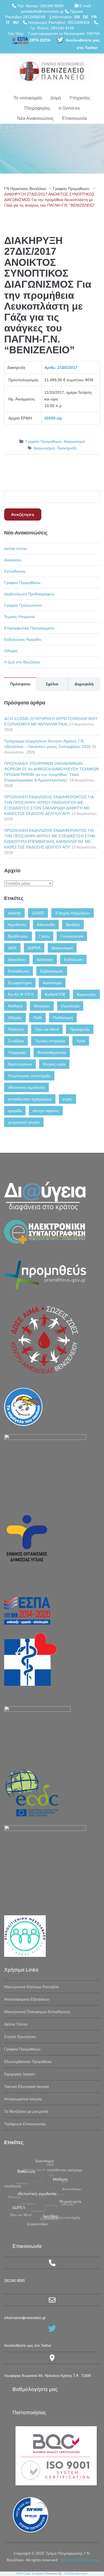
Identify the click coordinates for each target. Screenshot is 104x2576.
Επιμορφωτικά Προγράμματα (29, 628)
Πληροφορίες (37, 108)
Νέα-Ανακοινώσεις (35, 118)
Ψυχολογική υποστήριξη (29, 1076)
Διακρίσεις (13, 560)
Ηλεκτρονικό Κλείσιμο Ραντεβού (32, 1987)
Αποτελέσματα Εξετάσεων (27, 1999)
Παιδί (37, 1018)
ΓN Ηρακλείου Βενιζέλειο (25, 189)
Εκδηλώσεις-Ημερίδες (23, 639)
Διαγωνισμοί (74, 441)
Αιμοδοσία (17, 925)
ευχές (67, 1099)
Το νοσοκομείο (28, 98)
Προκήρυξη (67, 448)
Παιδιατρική (63, 1018)
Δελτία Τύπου (16, 2024)
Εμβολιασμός (52, 971)
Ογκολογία (70, 1006)
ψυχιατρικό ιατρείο (24, 1122)
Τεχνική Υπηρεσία (19, 617)
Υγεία (81, 1041)
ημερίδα (15, 1111)
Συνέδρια (16, 1041)
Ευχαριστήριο (20, 983)
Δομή (56, 98)
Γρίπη (44, 936)
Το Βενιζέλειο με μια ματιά (26, 2111)
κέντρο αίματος (46, 1111)
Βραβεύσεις (18, 936)
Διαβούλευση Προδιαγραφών (29, 594)
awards (14, 913)
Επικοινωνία (74, 118)
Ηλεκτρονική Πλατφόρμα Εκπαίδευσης (37, 2012)
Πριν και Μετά (47, 1029)
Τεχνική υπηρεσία (50, 1041)
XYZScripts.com (76, 2574)
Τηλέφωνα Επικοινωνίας (25, 2124)
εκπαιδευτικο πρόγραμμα (30, 1099)
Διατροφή (45, 959)
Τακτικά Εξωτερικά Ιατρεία (26, 2086)
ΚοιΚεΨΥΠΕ (55, 994)
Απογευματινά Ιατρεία (23, 2099)
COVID (38, 913)
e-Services (69, 108)
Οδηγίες (11, 651)
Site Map (16, 34)
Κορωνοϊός (86, 994)
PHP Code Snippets (30, 2574)
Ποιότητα (16, 1029)
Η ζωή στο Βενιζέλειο (22, 662)
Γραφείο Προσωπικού (23, 605)
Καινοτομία (52, 983)
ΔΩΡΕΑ (34, 948)
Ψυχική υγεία (54, 1064)
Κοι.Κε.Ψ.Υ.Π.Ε (21, 994)
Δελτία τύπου (16, 549)
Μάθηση (15, 1006)
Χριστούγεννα (20, 1064)
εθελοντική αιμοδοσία (26, 1087)
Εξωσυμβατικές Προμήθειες (28, 2062)
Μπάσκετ (42, 1006)
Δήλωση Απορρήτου (80, 2560)
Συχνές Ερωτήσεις (20, 2037)
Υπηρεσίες (80, 98)
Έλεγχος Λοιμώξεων (73, 913)
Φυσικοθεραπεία (52, 1052)
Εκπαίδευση (15, 571)
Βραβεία (73, 925)
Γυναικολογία (72, 936)
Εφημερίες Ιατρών (20, 2074)
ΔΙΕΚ (12, 948)
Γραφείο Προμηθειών (71, 189)
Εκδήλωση (73, 959)
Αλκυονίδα (46, 925)
